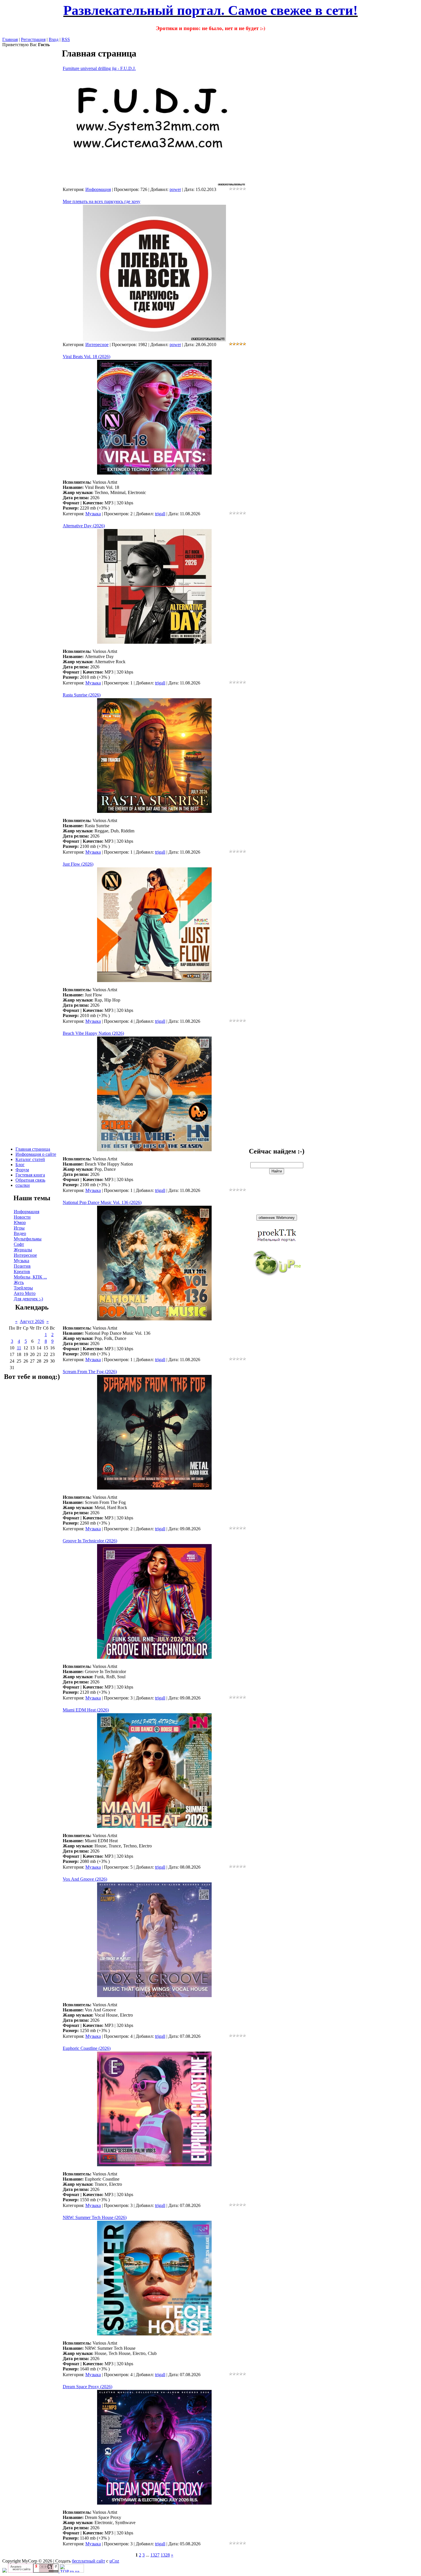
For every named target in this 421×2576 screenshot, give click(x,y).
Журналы (23, 1250)
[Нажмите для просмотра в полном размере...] (154, 473)
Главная (10, 39)
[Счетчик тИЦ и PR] (34, 2571)
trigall (160, 514)
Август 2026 (32, 1321)
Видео (20, 1233)
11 (19, 1348)
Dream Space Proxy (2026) (87, 2387)
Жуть (19, 1282)
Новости (22, 1217)
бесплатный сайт (88, 2561)
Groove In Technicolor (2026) (90, 1541)
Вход (54, 39)
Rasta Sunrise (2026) (82, 695)
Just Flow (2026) (78, 864)
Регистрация (33, 39)
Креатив (22, 1272)
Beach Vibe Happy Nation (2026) (93, 1033)
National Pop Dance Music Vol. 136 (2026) (102, 1202)
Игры (19, 1228)
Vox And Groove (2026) (85, 1879)
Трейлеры (23, 1288)
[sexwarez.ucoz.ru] (5, 2571)
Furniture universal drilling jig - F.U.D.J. (99, 68)
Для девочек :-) (28, 1299)
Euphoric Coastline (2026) (87, 2048)
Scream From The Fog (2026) (90, 1372)
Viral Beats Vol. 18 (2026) (86, 357)
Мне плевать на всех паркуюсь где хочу (102, 201)
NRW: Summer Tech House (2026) (95, 2217)
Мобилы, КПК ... (30, 1277)
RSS (66, 39)
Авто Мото (25, 1293)
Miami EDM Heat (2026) (86, 1710)
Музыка (21, 1261)
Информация (26, 1212)
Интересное (25, 1255)
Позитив (22, 1266)
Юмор (20, 1222)
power (175, 189)
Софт (19, 1244)
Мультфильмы (28, 1239)
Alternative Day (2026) (84, 526)
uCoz (114, 2561)
